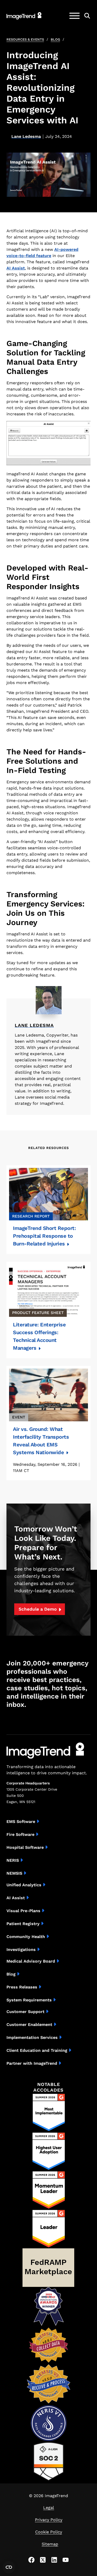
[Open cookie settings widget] (9, 2567)
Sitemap (50, 2544)
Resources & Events (25, 39)
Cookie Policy (49, 2532)
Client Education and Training (37, 2050)
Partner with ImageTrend (32, 2063)
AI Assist (16, 268)
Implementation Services (32, 2037)
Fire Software (20, 1834)
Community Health (26, 1937)
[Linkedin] (54, 2560)
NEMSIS (14, 1873)
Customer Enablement (29, 2025)
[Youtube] (66, 2560)
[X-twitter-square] (43, 2560)
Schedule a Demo (38, 1609)
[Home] (24, 16)
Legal (49, 2508)
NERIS (13, 1860)
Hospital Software (25, 1847)
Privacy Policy (49, 2520)
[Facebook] (32, 2560)
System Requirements (29, 2000)
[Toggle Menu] (74, 16)
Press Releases (22, 1987)
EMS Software (21, 1822)
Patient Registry (23, 1924)
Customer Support (25, 2012)
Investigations (21, 1950)
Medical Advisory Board (31, 1961)
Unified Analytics (24, 1885)
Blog (55, 39)
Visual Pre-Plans (23, 1911)
